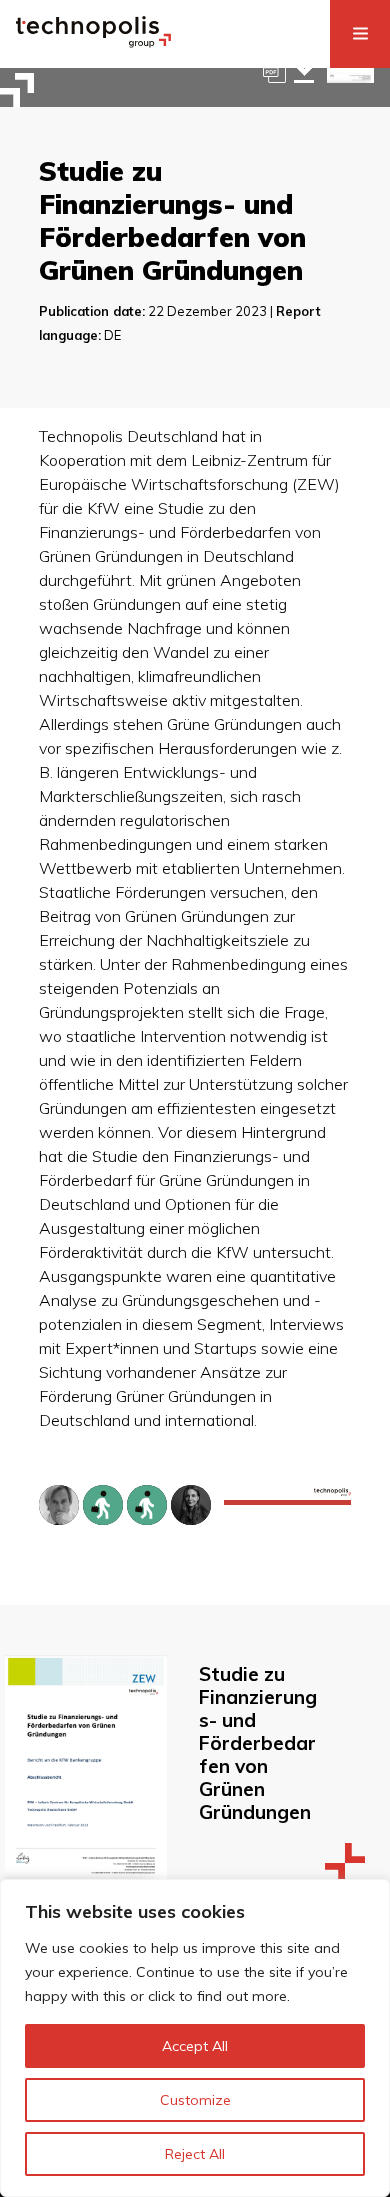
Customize (195, 2100)
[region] (195, 2038)
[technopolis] (93, 42)
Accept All (195, 2046)
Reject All (195, 2154)
